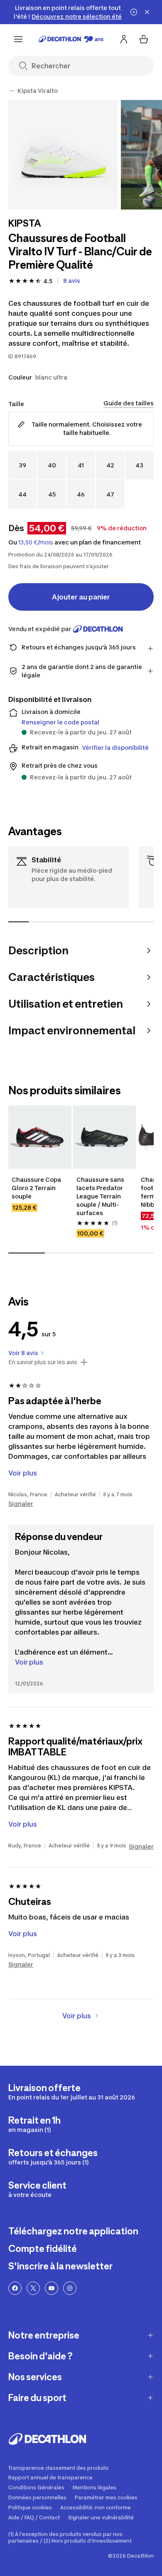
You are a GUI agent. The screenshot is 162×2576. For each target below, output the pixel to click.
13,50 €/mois (36, 542)
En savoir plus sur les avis (43, 1362)
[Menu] (18, 39)
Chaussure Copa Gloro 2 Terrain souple (37, 1188)
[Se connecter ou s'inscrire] (124, 39)
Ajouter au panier (81, 597)
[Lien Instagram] (70, 2288)
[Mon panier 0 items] (144, 39)
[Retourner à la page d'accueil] (71, 39)
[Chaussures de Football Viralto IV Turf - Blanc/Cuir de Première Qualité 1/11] (63, 155)
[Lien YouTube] (52, 2288)
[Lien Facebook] (15, 2288)
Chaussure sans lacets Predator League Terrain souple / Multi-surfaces (101, 1196)
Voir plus (29, 1662)
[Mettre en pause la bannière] (134, 12)
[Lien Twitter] (33, 2288)
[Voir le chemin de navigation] (12, 91)
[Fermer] (147, 12)
